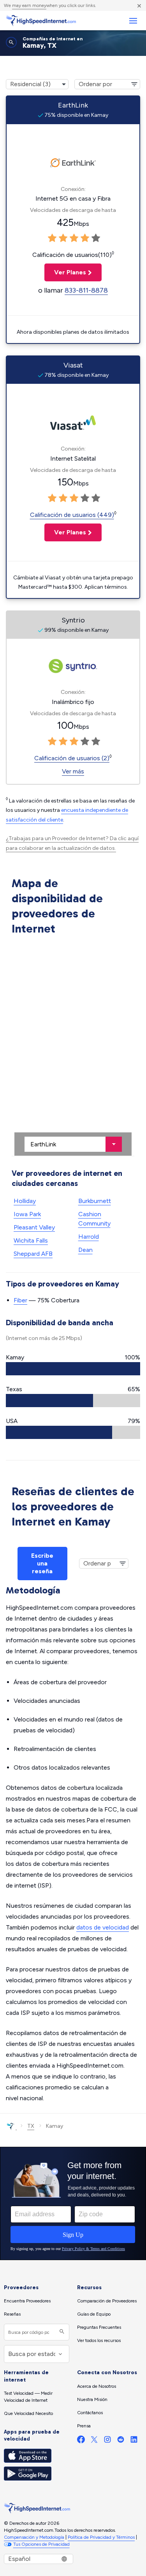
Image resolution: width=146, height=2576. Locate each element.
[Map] (73, 1047)
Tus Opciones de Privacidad (41, 2544)
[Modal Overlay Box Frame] (73, 2203)
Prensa (84, 2426)
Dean (85, 1250)
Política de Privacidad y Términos (101, 2537)
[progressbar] (73, 1369)
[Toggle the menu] (133, 21)
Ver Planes (65, 272)
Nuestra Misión (92, 2399)
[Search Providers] (61, 2332)
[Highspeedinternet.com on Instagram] (107, 2441)
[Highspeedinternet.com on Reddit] (121, 2441)
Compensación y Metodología (34, 2537)
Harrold (89, 1237)
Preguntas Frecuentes (99, 2327)
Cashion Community (94, 1219)
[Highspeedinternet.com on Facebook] (81, 2441)
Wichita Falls (31, 1240)
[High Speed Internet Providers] (41, 21)
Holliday (25, 1201)
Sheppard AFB (33, 1254)
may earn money (29, 5)
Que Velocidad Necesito (28, 2413)
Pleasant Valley (34, 1227)
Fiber (20, 1300)
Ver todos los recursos (99, 2340)
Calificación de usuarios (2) (72, 758)
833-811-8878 (86, 290)
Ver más (73, 771)
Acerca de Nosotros (97, 2386)
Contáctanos (90, 2413)
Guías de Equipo (94, 2314)
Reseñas (12, 2314)
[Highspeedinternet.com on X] (94, 2441)
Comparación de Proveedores (107, 2301)
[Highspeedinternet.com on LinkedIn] (134, 2441)
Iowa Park (27, 1214)
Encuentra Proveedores (27, 2301)
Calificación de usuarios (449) (72, 515)
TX (31, 2126)
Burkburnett (95, 1201)
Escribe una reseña (42, 1563)
